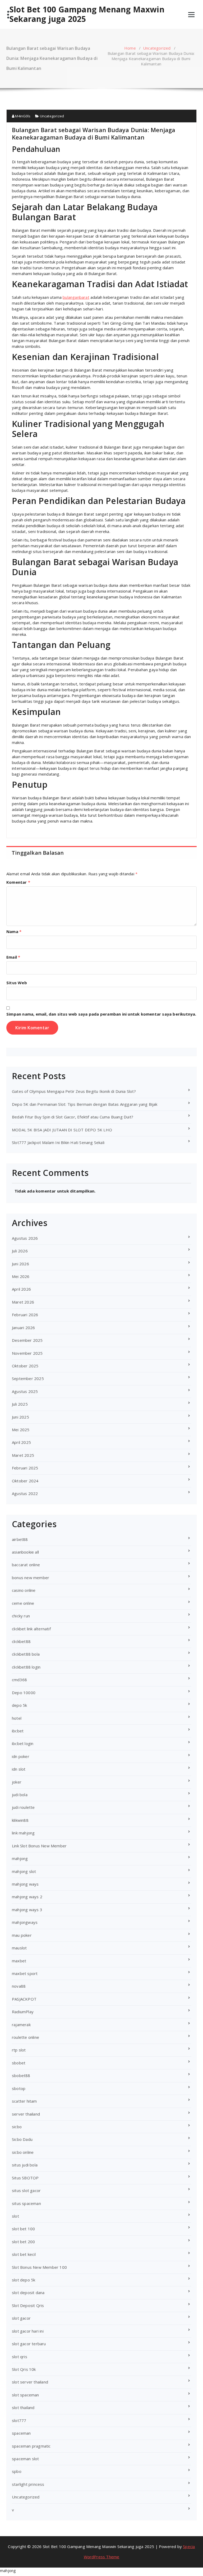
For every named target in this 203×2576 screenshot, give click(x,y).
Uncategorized (157, 48)
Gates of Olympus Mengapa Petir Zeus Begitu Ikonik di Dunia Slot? (74, 1091)
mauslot (19, 1948)
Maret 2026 (23, 1302)
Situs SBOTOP (25, 2178)
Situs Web (17, 983)
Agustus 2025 (25, 1391)
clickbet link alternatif (31, 1629)
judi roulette (23, 1807)
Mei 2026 (21, 1276)
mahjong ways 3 (27, 1910)
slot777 (19, 2420)
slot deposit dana (28, 2293)
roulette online (26, 2037)
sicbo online (23, 2152)
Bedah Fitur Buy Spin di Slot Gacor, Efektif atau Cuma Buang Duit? (73, 1117)
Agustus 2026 (25, 1238)
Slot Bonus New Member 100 (39, 2267)
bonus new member (31, 1578)
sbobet (19, 2063)
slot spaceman (26, 2395)
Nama (14, 931)
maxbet (19, 1961)
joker (17, 1782)
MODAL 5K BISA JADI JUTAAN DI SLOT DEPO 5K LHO (62, 1130)
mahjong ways (25, 1884)
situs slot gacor (26, 2190)
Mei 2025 (21, 1430)
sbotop (19, 2088)
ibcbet (18, 1731)
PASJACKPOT (24, 1999)
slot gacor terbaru (29, 2344)
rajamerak (21, 2025)
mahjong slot (24, 1871)
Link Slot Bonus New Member (39, 1846)
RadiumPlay (23, 2012)
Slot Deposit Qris (28, 2305)
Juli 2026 (20, 1251)
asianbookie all (25, 1552)
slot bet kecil (24, 2254)
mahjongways (25, 1922)
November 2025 (27, 1353)
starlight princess (28, 2484)
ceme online (23, 1603)
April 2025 (21, 1442)
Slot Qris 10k (24, 2369)
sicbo (17, 2127)
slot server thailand (30, 2382)
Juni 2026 (20, 1264)
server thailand (26, 2114)
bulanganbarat (76, 297)
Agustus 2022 (25, 1493)
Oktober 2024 (25, 1481)
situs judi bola (25, 2165)
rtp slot (19, 2050)
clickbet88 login (26, 1667)
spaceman (21, 2433)
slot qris (20, 2357)
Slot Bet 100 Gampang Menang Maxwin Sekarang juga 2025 (87, 14)
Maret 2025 (23, 1455)
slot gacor (21, 2318)
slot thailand (23, 2407)
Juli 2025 (20, 1404)
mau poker (22, 1935)
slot (15, 2216)
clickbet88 (21, 1641)
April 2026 (21, 1289)
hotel (17, 1718)
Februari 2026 (25, 1315)
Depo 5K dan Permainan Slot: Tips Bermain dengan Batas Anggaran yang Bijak (85, 1104)
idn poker (21, 1756)
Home (130, 48)
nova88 (19, 1986)
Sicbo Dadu (22, 2139)
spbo (17, 2471)
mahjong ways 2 (27, 1897)
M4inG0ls (22, 116)
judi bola (20, 1795)
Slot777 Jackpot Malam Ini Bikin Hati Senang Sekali (58, 1142)
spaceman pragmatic (31, 2446)
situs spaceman (26, 2203)
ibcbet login (23, 1743)
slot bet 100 (23, 2229)
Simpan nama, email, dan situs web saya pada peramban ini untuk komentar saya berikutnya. (101, 1014)
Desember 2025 (27, 1340)
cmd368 (19, 1680)
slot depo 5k (24, 2280)
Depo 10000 (24, 1693)
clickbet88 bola (26, 1654)
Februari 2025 (25, 1468)
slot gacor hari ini (28, 2331)
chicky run (21, 1616)
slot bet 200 (23, 2242)
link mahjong (23, 1833)
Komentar (18, 882)
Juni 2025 (20, 1417)
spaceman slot (26, 2459)
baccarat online (26, 1565)
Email (13, 957)
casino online (24, 1590)
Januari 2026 (23, 1328)
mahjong (20, 1858)
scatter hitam (24, 2101)
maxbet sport (25, 1973)
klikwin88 (20, 1820)
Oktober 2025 (25, 1366)
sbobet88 (21, 2075)
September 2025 (28, 1378)
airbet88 (20, 1539)
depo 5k (19, 1705)
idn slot (19, 1769)
